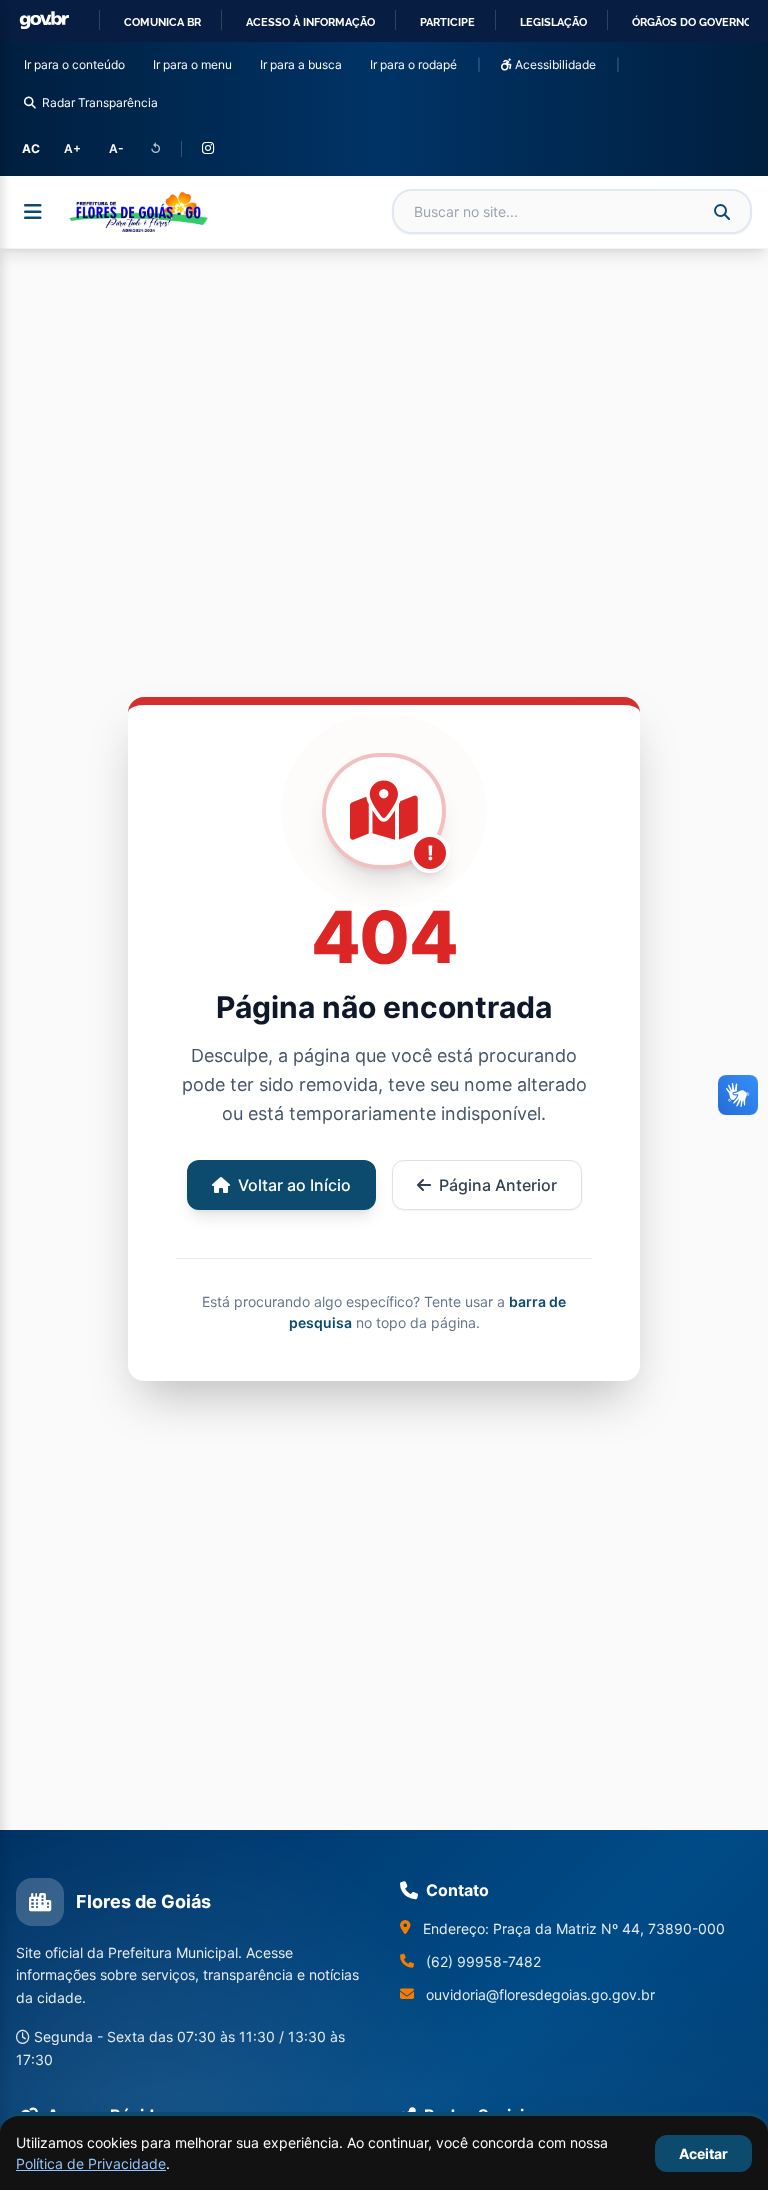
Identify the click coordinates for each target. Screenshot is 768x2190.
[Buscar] (722, 212)
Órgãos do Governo (692, 22)
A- (116, 148)
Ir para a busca (305, 64)
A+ (72, 148)
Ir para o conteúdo (78, 64)
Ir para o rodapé (417, 64)
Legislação (553, 22)
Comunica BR (162, 22)
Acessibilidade (554, 64)
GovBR (44, 20)
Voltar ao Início (294, 1185)
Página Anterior (498, 1185)
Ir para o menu (196, 64)
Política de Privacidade (91, 2163)
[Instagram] (208, 149)
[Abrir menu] (33, 212)
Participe (447, 22)
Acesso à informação (310, 22)
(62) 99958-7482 (483, 1961)
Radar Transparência (100, 102)
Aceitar (703, 2153)
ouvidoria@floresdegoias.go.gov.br (540, 1994)
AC (31, 148)
